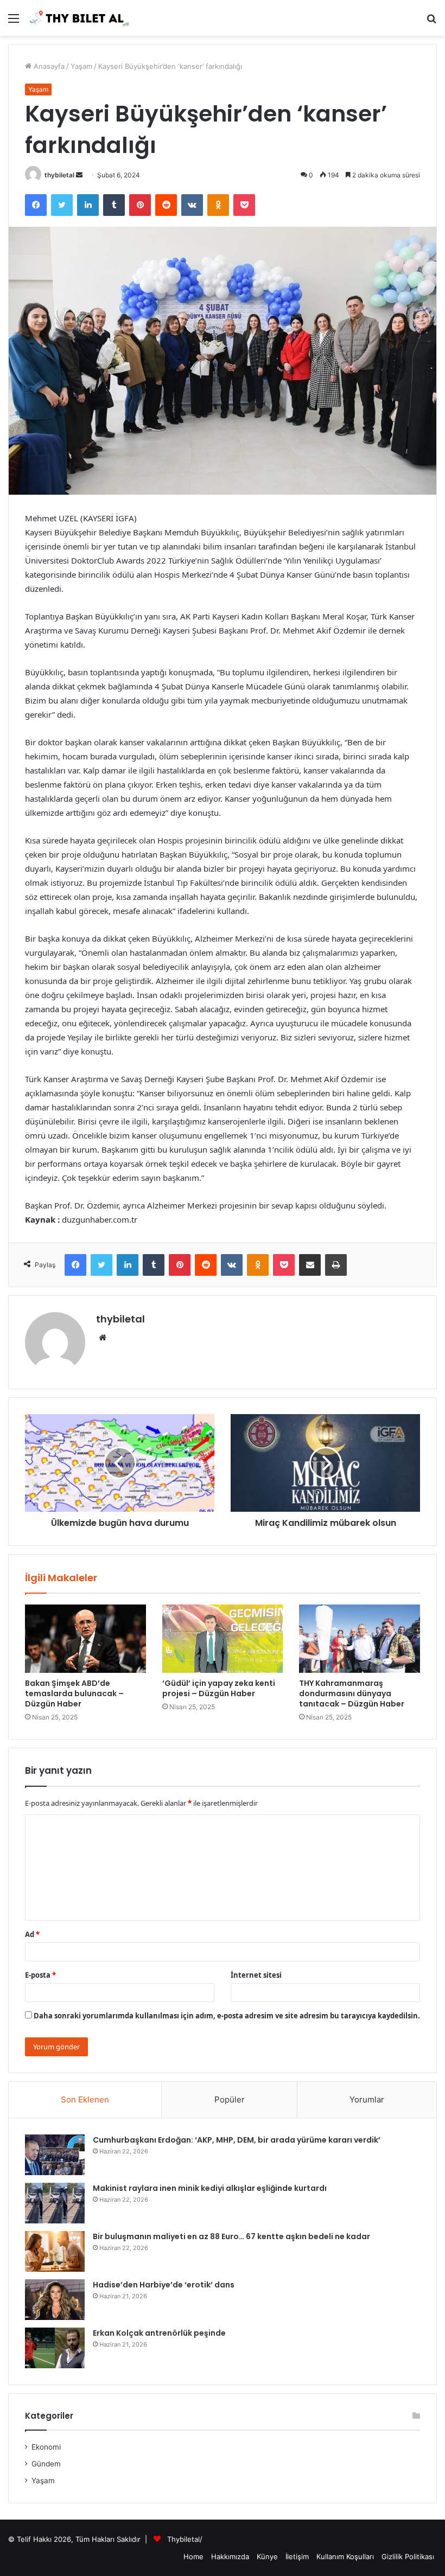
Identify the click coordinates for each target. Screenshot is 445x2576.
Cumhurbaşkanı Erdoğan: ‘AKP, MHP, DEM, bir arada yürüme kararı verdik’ (237, 2140)
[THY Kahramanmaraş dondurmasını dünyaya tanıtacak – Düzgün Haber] (360, 1639)
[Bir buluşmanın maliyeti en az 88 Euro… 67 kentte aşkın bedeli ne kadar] (55, 2251)
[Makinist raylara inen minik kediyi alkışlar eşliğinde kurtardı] (55, 2203)
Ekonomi (46, 2447)
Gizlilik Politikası (408, 2556)
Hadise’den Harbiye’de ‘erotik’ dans (164, 2285)
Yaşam (81, 66)
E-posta (40, 1975)
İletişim (297, 2556)
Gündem (46, 2464)
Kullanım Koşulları (345, 2556)
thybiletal (59, 175)
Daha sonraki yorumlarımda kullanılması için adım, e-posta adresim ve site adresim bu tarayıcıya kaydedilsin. (227, 2016)
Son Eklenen (85, 2099)
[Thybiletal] (80, 18)
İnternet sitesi (256, 1975)
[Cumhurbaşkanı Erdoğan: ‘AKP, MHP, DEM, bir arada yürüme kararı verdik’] (55, 2155)
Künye (267, 2556)
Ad (32, 1934)
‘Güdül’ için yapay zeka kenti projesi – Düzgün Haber (219, 1688)
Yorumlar (367, 2099)
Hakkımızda (230, 2556)
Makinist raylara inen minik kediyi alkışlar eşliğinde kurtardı (210, 2188)
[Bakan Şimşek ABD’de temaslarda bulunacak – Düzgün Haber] (85, 1639)
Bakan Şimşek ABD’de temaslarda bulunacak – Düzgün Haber (74, 1693)
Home (193, 2556)
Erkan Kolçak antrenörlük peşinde (159, 2333)
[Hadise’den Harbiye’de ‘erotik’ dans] (55, 2300)
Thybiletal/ (185, 2539)
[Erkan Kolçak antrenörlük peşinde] (55, 2348)
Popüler (230, 2099)
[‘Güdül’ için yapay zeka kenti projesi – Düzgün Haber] (223, 1639)
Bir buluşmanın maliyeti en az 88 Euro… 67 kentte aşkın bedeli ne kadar (231, 2236)
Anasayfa (48, 66)
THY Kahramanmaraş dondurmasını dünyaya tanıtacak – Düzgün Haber (352, 1693)
